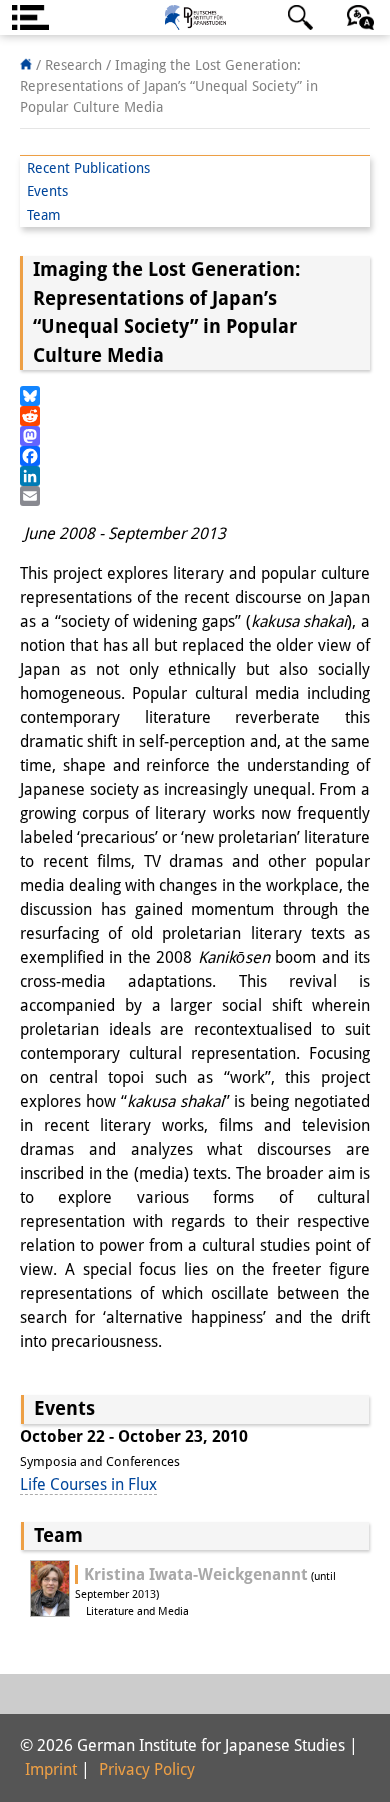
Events (47, 191)
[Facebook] (195, 456)
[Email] (195, 496)
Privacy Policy (147, 1769)
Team (44, 215)
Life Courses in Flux (88, 1484)
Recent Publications (88, 168)
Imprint (51, 1769)
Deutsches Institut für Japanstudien (195, 17)
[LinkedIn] (195, 476)
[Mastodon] (195, 436)
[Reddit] (195, 416)
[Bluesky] (195, 396)
